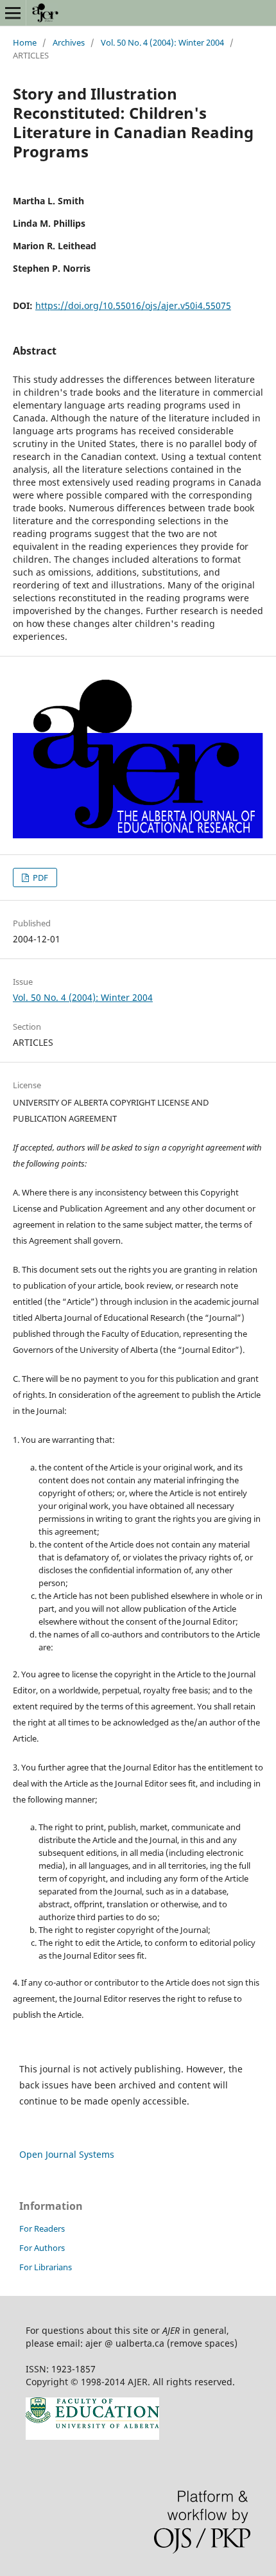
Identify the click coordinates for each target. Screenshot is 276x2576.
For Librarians (46, 2267)
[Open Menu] (13, 13)
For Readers (42, 2228)
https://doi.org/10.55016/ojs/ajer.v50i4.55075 (133, 305)
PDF (39, 878)
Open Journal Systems (67, 2154)
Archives (69, 42)
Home (25, 42)
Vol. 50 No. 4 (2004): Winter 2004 (162, 42)
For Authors (42, 2248)
